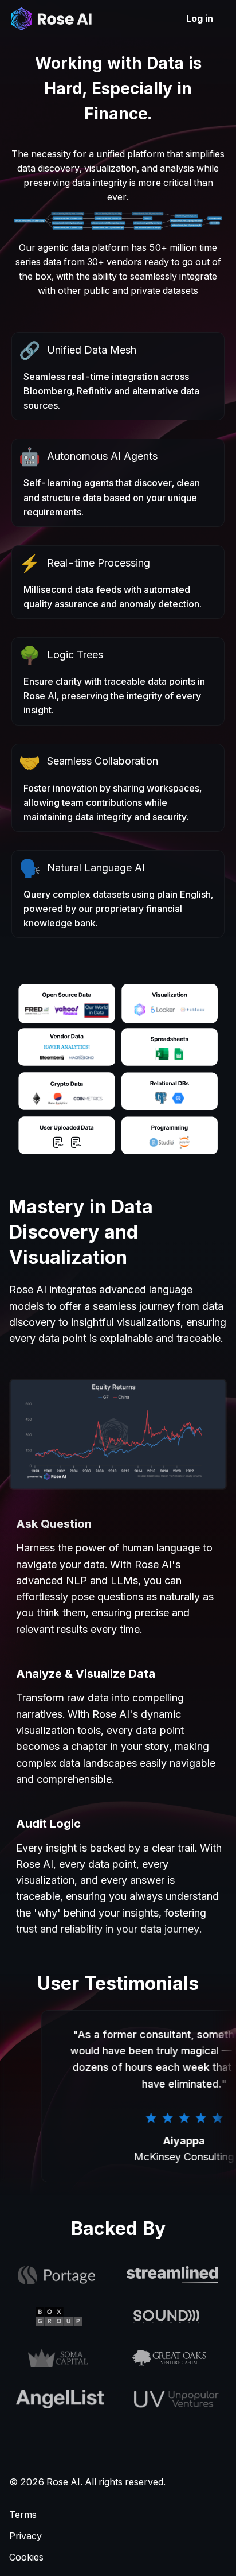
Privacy (25, 2536)
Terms (23, 2515)
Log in (200, 18)
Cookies (26, 2557)
